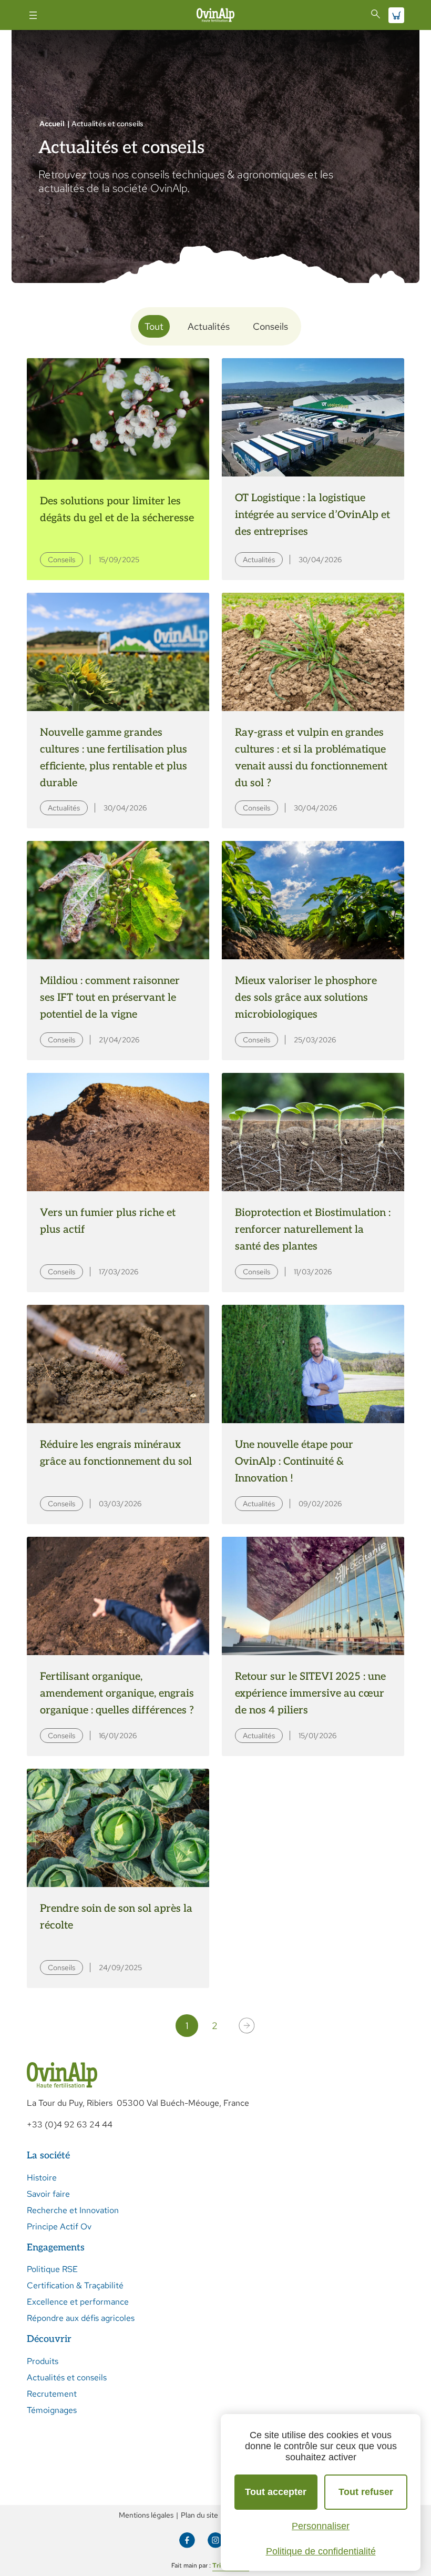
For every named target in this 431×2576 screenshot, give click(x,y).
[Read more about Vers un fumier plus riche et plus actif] (118, 1183)
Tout (154, 326)
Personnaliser (321, 2526)
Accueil (52, 124)
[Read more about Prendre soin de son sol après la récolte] (118, 1878)
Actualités (209, 326)
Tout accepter (276, 2492)
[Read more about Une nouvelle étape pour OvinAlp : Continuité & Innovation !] (313, 1414)
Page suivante (247, 2026)
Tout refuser (366, 2492)
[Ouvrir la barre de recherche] (376, 14)
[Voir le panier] (396, 15)
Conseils (270, 326)
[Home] (215, 15)
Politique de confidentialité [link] (321, 2551)
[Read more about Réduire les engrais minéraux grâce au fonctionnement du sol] (118, 1414)
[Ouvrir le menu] (33, 15)
